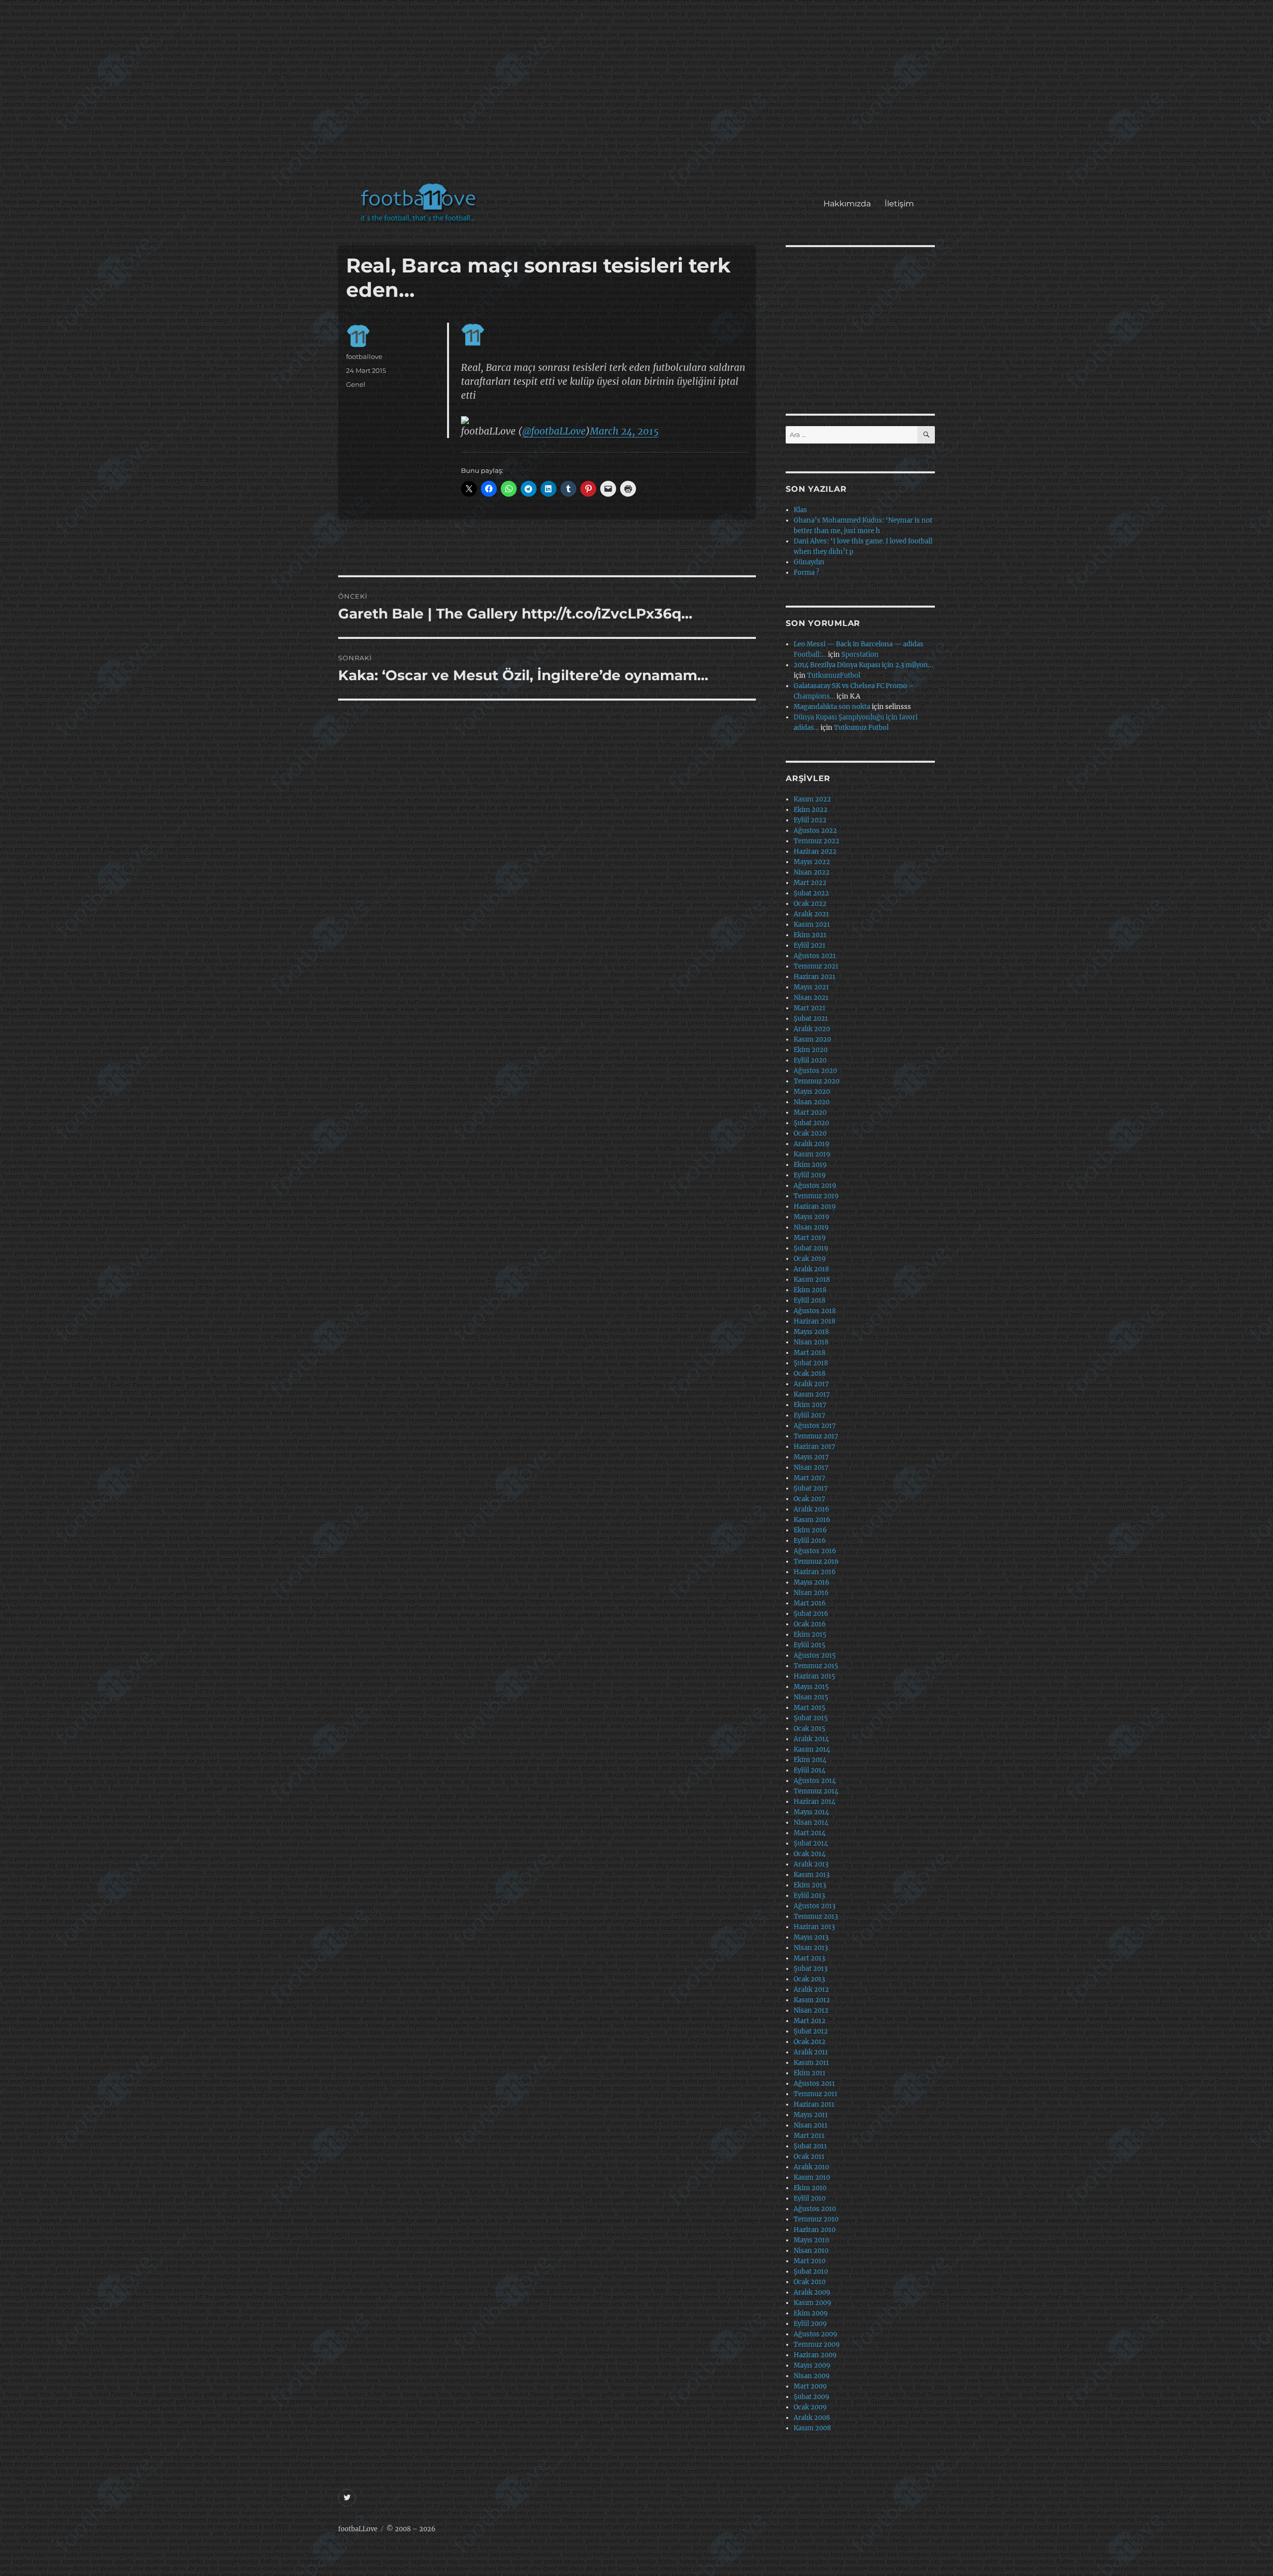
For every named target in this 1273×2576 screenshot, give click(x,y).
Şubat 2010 (811, 2271)
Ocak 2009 (810, 2407)
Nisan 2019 (811, 1227)
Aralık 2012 (811, 1990)
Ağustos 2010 (815, 2209)
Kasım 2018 (812, 1280)
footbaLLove (358, 2529)
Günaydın (809, 562)
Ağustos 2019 (815, 1186)
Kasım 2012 (812, 2000)
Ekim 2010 (810, 2188)
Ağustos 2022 (815, 831)
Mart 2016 (810, 1603)
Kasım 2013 (812, 1875)
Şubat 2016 (811, 1614)
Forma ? (806, 573)
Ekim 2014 (810, 1760)
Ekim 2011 (810, 2073)
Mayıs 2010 (811, 2240)
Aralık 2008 (812, 2418)
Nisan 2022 (812, 872)
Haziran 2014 (815, 1802)
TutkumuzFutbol (834, 675)
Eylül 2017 (810, 1415)
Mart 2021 (810, 1008)
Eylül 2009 (810, 2324)
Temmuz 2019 (816, 1196)
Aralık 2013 (811, 1864)
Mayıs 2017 (811, 1457)
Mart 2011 (809, 2136)
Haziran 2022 (815, 851)
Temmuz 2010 (816, 2219)
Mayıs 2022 (812, 862)
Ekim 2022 (811, 810)
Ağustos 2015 (815, 1655)
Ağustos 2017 (815, 1426)
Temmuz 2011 (816, 2094)
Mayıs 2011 (811, 2115)
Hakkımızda (847, 204)
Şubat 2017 (811, 1488)
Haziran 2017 (815, 1447)
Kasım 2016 (812, 1520)
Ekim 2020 (811, 1050)
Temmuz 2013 (816, 1916)
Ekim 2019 (810, 1165)
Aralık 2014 (811, 1739)
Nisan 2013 (811, 1948)
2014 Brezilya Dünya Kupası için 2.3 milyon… (863, 665)
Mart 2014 (810, 1833)
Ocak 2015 (810, 1729)
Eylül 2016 (810, 1541)
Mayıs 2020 (812, 1092)
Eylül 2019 (810, 1175)
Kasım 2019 (812, 1154)
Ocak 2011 (809, 2157)
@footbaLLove (554, 431)
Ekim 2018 (810, 1290)
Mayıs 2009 (812, 2365)
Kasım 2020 (812, 1039)
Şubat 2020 (811, 1123)
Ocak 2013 (809, 1979)
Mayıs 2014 (811, 1812)
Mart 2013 (809, 1958)
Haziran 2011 (814, 2104)
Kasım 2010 (812, 2177)
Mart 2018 (810, 1353)
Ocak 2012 (810, 2042)
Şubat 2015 (811, 1718)
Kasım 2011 (811, 2063)
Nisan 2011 (811, 2125)
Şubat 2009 (812, 2397)
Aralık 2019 (812, 1144)
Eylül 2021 (810, 945)
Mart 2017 (810, 1478)
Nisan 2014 (811, 1822)
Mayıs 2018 (811, 1332)
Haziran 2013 (814, 1927)
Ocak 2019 (810, 1259)
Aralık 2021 (811, 914)
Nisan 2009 (812, 2376)
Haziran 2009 (815, 2355)
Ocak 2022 (810, 904)
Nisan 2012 (811, 2010)
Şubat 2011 (810, 2146)
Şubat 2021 (811, 1019)
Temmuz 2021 (816, 966)
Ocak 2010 (810, 2282)
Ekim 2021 (810, 935)
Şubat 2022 (811, 893)
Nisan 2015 (811, 1697)
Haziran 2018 (815, 1321)
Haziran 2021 (815, 977)
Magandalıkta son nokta (832, 707)
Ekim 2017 (810, 1405)
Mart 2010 (810, 2261)
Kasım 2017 (812, 1394)
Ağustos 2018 (815, 1311)
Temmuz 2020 (817, 1081)
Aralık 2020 (812, 1029)
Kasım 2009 (813, 2303)
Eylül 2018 (810, 1300)
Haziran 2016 (815, 1572)
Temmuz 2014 (816, 1791)
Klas (800, 510)
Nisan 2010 (811, 2251)
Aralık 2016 (812, 1509)
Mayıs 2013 (811, 1937)
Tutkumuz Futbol (861, 728)
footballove (364, 356)
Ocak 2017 (810, 1499)
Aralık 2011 (811, 2052)
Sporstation (860, 655)
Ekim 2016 (810, 1530)
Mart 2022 (810, 883)
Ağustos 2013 (815, 1906)
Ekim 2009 (811, 2313)
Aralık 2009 (812, 2292)
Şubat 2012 (811, 2031)
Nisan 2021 (811, 998)
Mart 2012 (810, 2021)
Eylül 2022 (810, 820)
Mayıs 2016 (812, 1582)
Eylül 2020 (810, 1060)
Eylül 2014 (810, 1770)
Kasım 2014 (812, 1749)
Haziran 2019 (815, 1206)
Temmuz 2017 (816, 1436)
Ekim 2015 (810, 1635)
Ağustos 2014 (815, 1781)
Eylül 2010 (810, 2198)
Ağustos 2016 (815, 1551)
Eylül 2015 (810, 1645)
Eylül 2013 (809, 1896)
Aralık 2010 (811, 2167)
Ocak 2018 (810, 1374)
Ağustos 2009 (816, 2334)
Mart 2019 (810, 1238)
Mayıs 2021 (811, 987)
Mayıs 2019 (812, 1217)
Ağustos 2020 (815, 1071)
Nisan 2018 (811, 1342)
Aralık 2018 (811, 1269)
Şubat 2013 (811, 1969)
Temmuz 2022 (817, 841)
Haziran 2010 (815, 2230)
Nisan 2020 (812, 1102)
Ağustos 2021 (815, 956)
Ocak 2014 (810, 1854)
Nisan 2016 (811, 1593)
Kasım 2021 (812, 925)
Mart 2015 (810, 1708)
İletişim (899, 204)
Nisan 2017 (811, 1467)
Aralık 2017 (811, 1384)
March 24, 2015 (624, 431)
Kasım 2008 (812, 2428)
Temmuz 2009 (817, 2345)
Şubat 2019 (811, 1248)
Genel (356, 384)
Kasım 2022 (812, 799)
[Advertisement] (639, 96)
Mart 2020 (810, 1112)
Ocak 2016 (810, 1624)
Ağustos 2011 (814, 2084)
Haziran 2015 (815, 1676)
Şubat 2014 (811, 1843)
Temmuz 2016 (816, 1561)
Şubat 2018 (811, 1363)
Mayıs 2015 (811, 1687)
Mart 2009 (810, 2386)
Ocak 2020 (810, 1133)
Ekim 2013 (810, 1885)
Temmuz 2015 (816, 1666)
